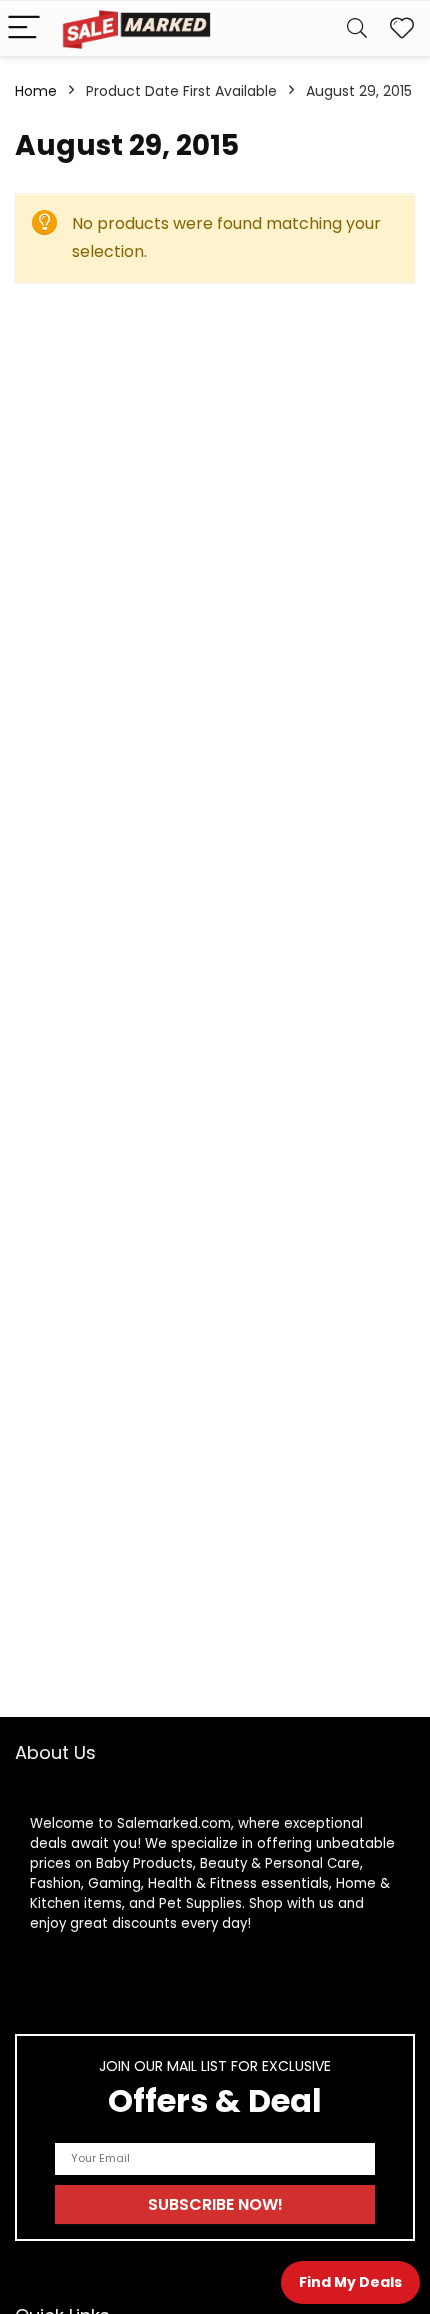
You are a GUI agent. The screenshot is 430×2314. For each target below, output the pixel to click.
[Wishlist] (402, 28)
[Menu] (24, 28)
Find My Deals (350, 2282)
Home (36, 91)
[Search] (357, 28)
